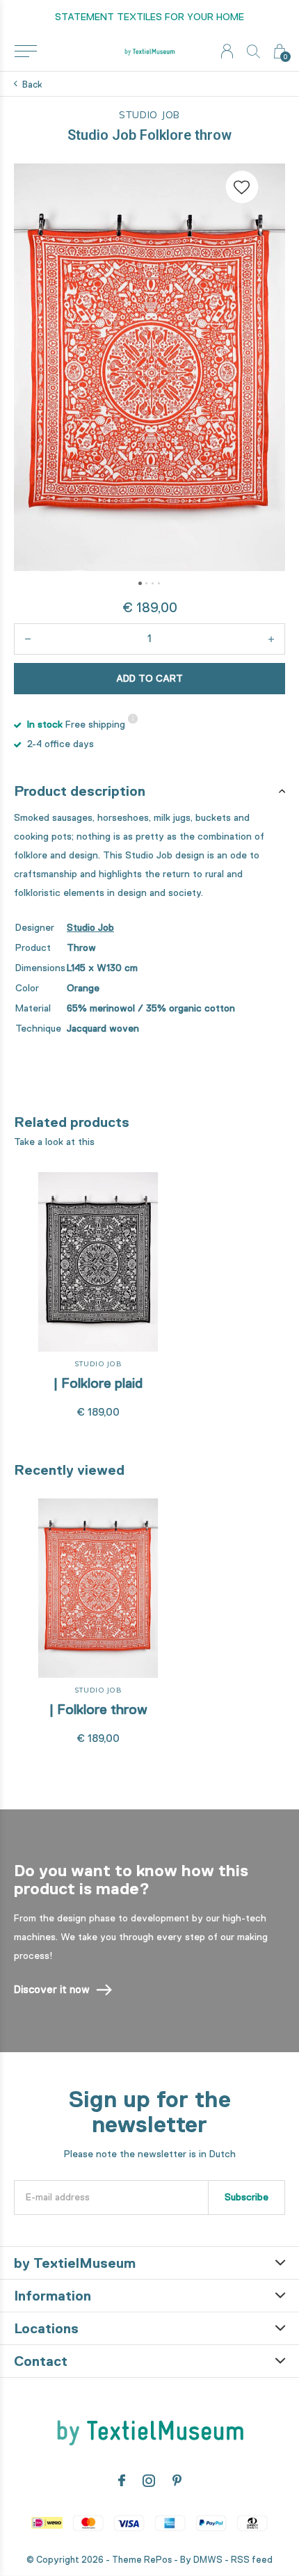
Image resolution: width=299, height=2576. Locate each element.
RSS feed (252, 2560)
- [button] (28, 639)
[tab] (149, 791)
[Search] (253, 51)
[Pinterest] (177, 2481)
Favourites (242, 187)
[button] (25, 51)
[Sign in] (227, 51)
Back (32, 85)
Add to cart (149, 678)
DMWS (208, 2560)
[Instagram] (149, 2481)
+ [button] (271, 639)
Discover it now (52, 1990)
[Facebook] (122, 2481)
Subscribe (247, 2197)
